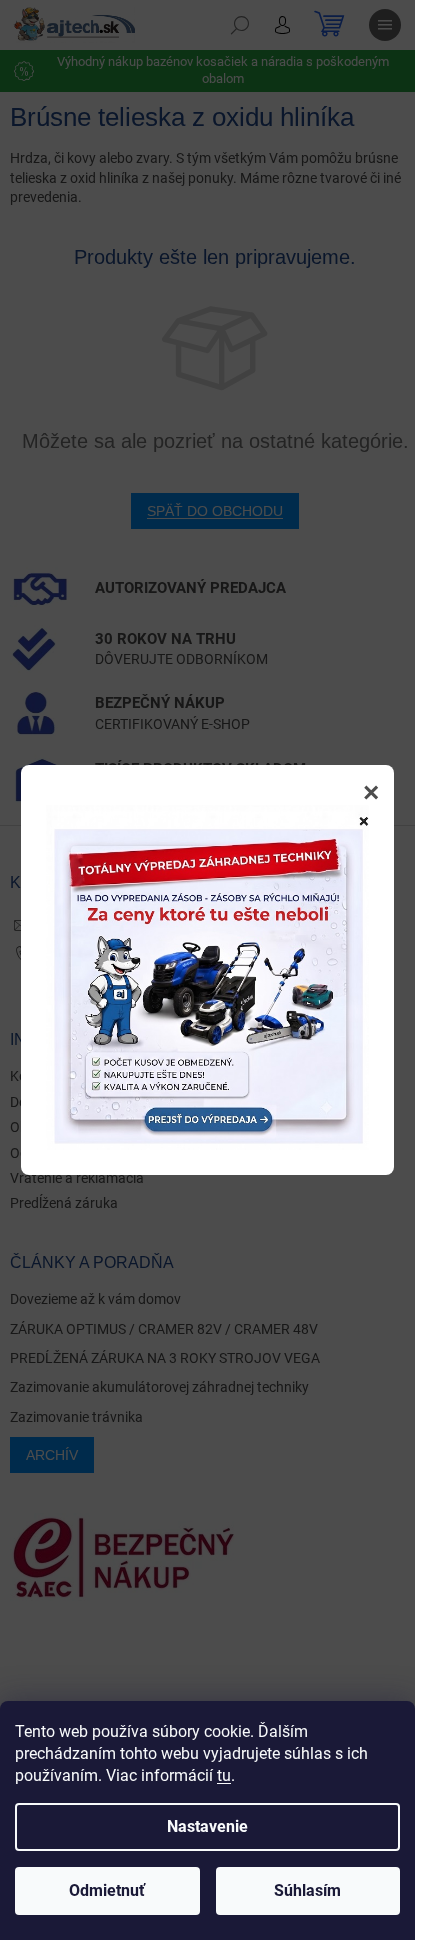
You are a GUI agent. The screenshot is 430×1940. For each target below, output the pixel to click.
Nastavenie (207, 1826)
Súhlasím (307, 1890)
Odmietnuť (107, 1890)
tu (224, 1775)
